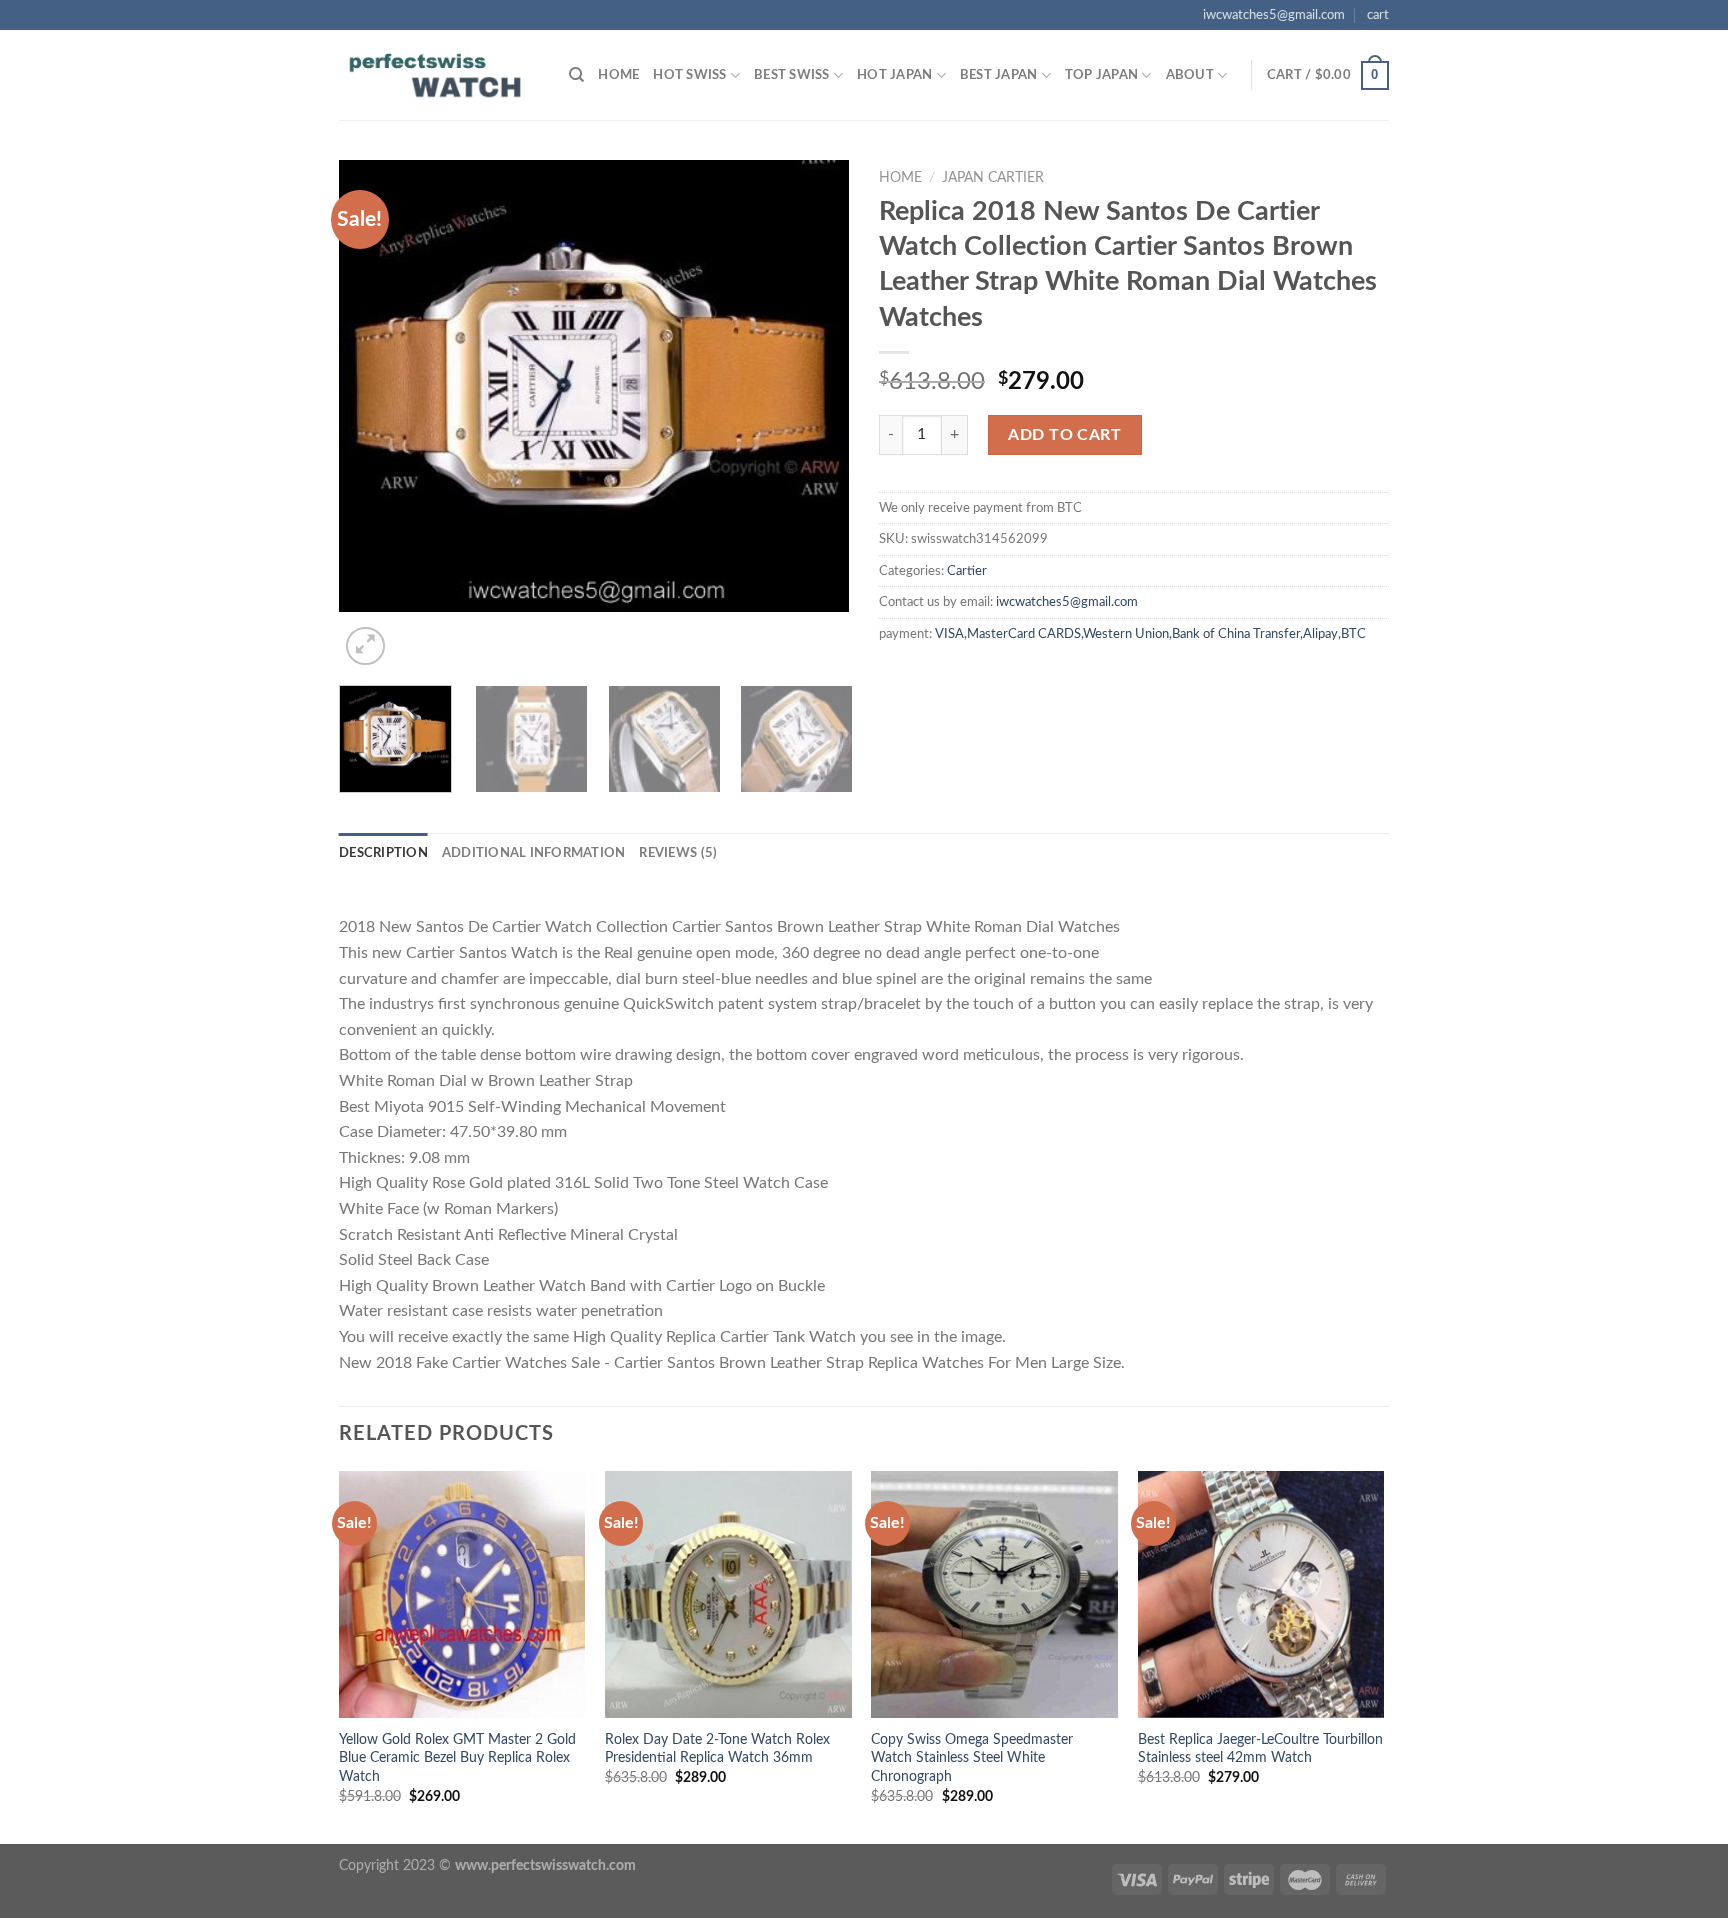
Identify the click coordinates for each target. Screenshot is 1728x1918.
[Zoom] (365, 646)
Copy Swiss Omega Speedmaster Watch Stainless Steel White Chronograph (972, 1758)
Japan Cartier (993, 178)
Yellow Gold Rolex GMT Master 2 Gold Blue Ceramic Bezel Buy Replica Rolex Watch (457, 1758)
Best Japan (999, 75)
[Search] (576, 75)
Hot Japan (894, 75)
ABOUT (1190, 75)
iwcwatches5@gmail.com (1274, 15)
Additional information (534, 853)
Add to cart (1064, 435)
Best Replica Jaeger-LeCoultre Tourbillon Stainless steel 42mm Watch (1260, 1749)
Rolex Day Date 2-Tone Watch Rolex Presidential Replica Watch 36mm (717, 1749)
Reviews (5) (678, 853)
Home (618, 75)
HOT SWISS (689, 75)
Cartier (967, 571)
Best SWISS (792, 75)
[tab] (383, 853)
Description (383, 853)
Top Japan (1101, 75)
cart (1378, 15)
